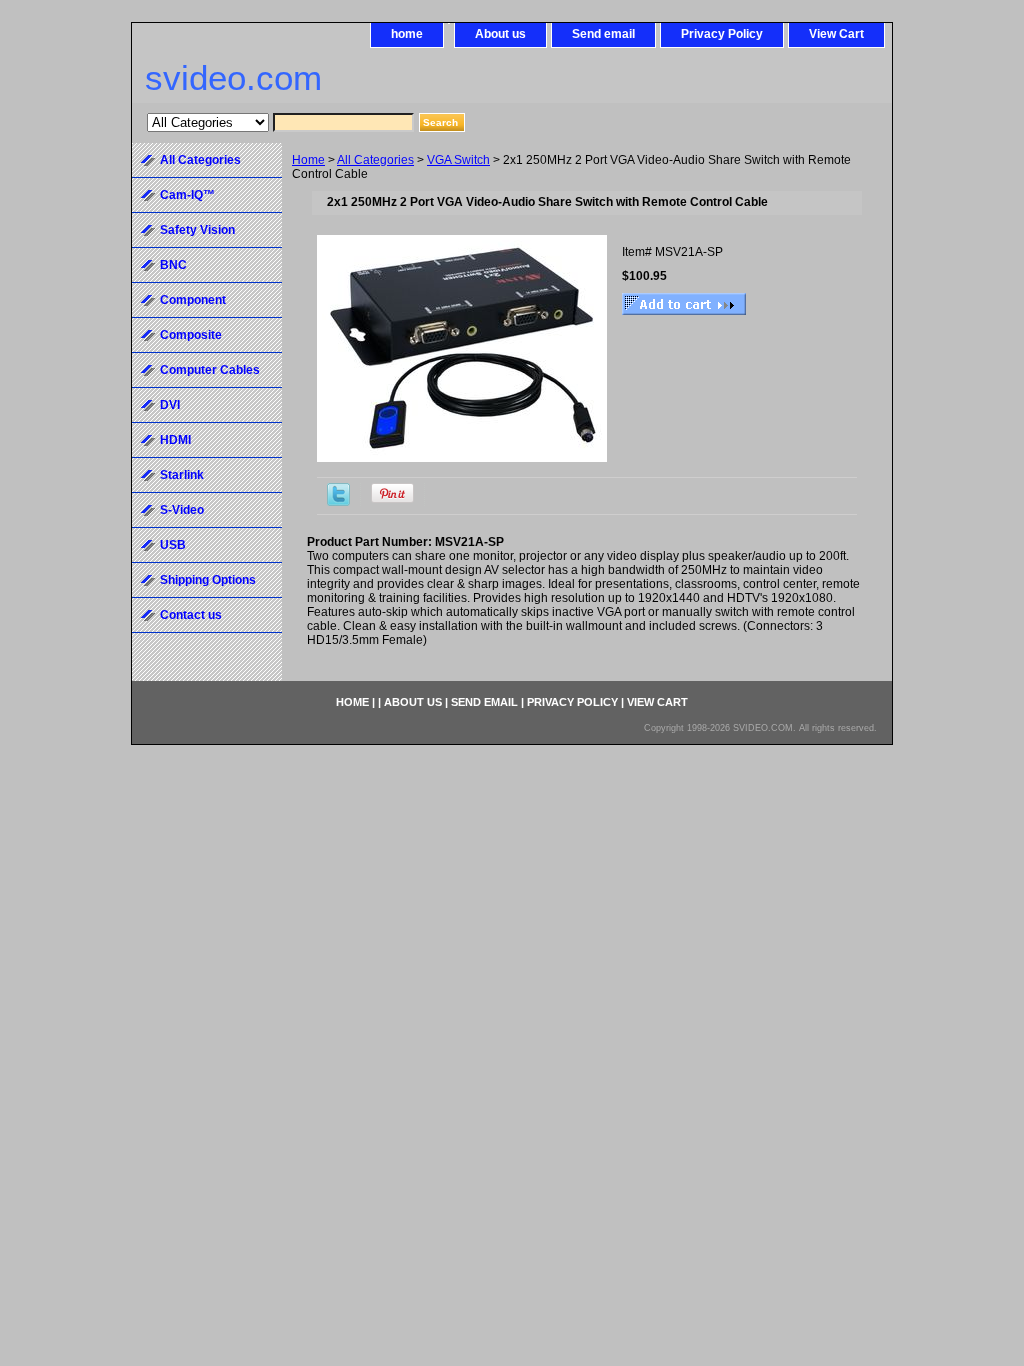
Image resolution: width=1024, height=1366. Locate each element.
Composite (191, 335)
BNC (173, 265)
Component (193, 300)
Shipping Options (208, 580)
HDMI (175, 440)
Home (308, 160)
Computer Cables (210, 370)
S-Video (182, 510)
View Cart (836, 34)
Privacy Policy (722, 34)
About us (500, 34)
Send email (603, 34)
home (407, 34)
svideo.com (233, 77)
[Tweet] (338, 502)
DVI (170, 405)
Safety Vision (197, 230)
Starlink (182, 475)
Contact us (191, 615)
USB (173, 545)
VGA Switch (458, 160)
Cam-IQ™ (187, 195)
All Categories (375, 160)
